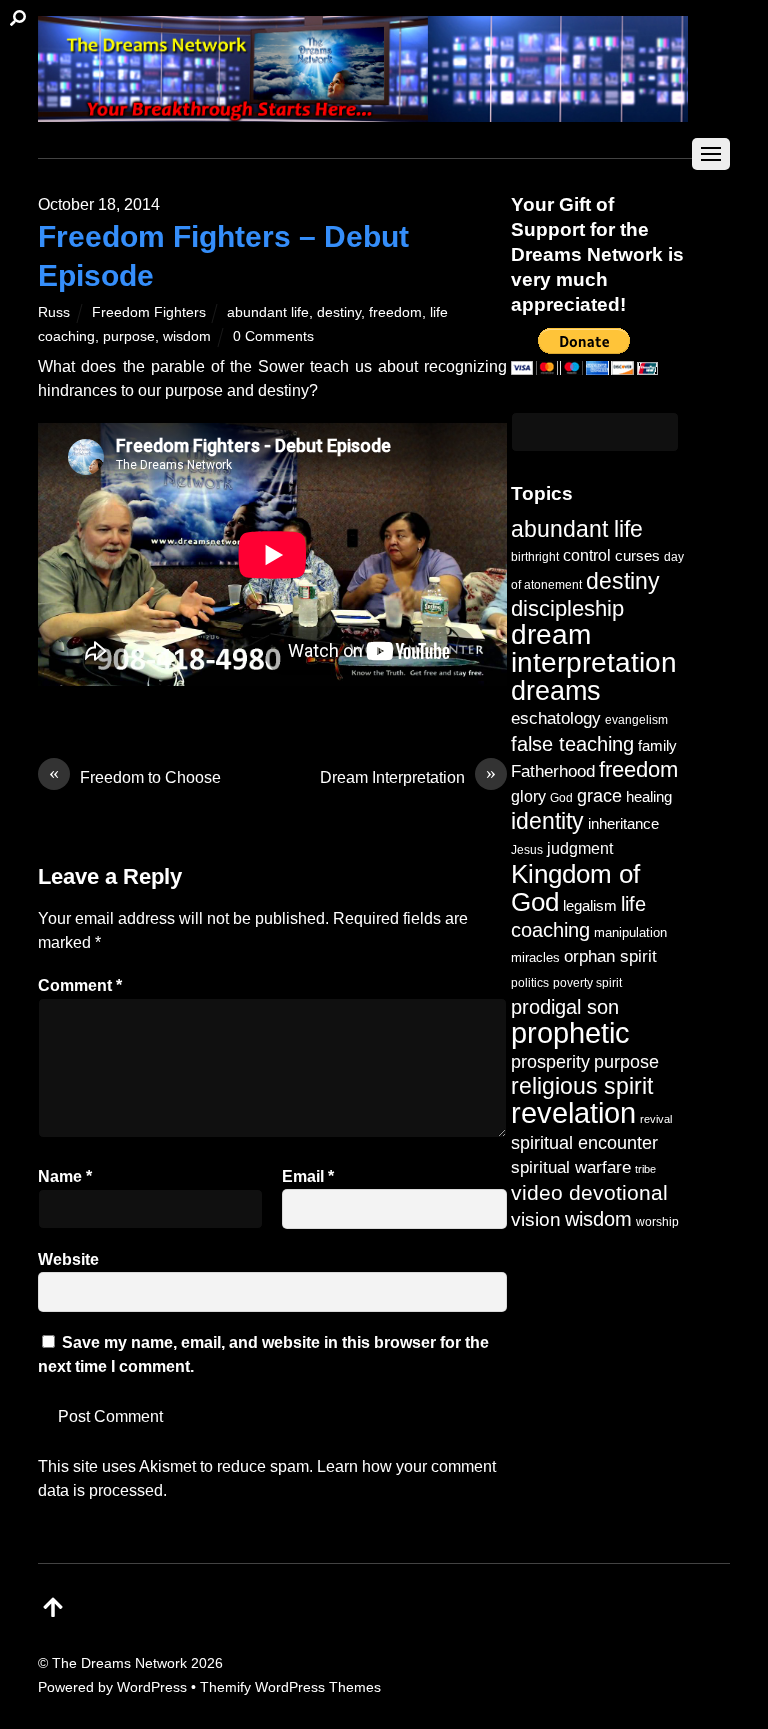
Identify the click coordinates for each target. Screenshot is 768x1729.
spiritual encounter (584, 1143)
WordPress (152, 1687)
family (657, 746)
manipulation (630, 932)
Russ (54, 312)
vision (536, 1219)
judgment (580, 848)
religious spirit (582, 1086)
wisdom (187, 336)
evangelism (636, 720)
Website (68, 1259)
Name (65, 1176)
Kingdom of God (575, 888)
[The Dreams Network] (363, 111)
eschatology (556, 718)
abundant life (268, 312)
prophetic (570, 1032)
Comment (80, 985)
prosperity (550, 1061)
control (587, 555)
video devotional (589, 1192)
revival (656, 1119)
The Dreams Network (119, 1663)
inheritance (623, 823)
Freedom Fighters (149, 312)
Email (308, 1176)
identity (547, 821)
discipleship (567, 608)
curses (637, 555)
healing (649, 796)
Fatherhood (553, 771)
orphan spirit (610, 956)
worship (657, 1222)
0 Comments (273, 336)
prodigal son (565, 1007)
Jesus (527, 849)
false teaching (572, 744)
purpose (129, 336)
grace (599, 795)
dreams (556, 690)
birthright (535, 556)
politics (530, 982)
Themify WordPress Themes (290, 1687)
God (561, 798)
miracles (535, 957)
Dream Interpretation (408, 776)
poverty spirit (587, 982)
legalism (590, 905)
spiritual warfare (571, 1167)
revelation (573, 1113)
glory (528, 796)
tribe (645, 1169)
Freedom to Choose (135, 776)
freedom (395, 312)
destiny (339, 312)
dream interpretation (594, 648)
